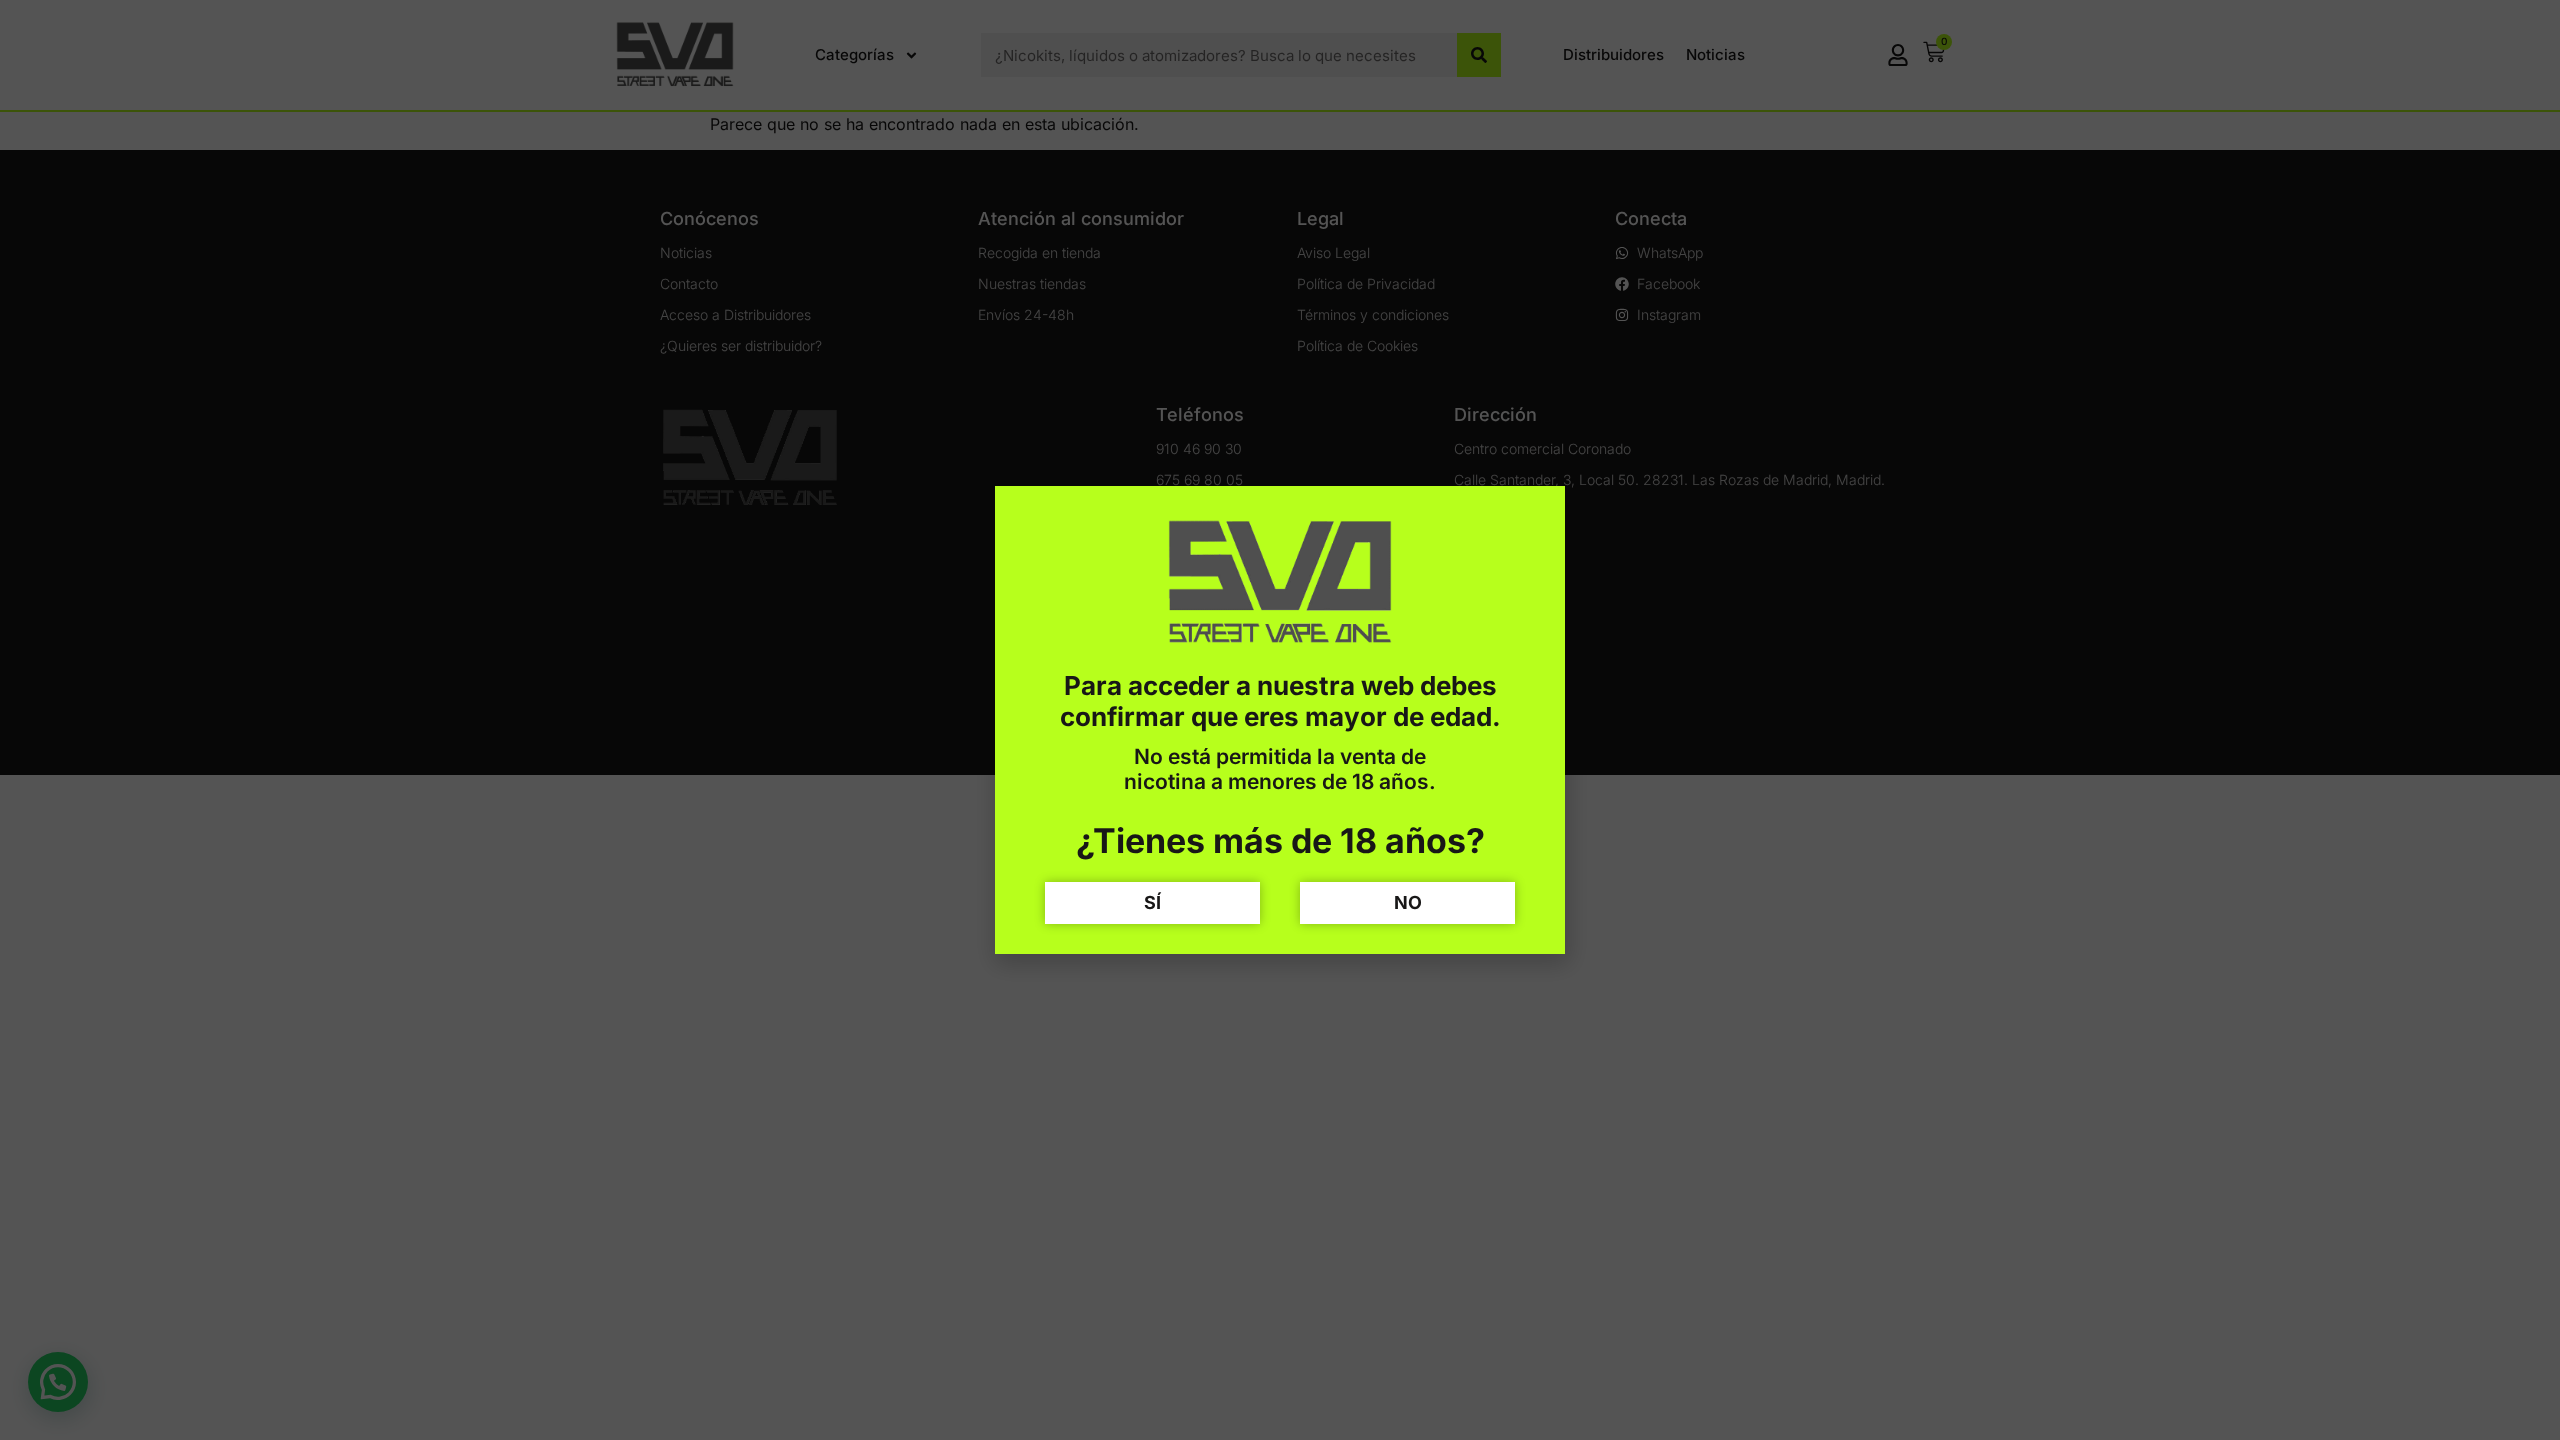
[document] (1280, 720)
